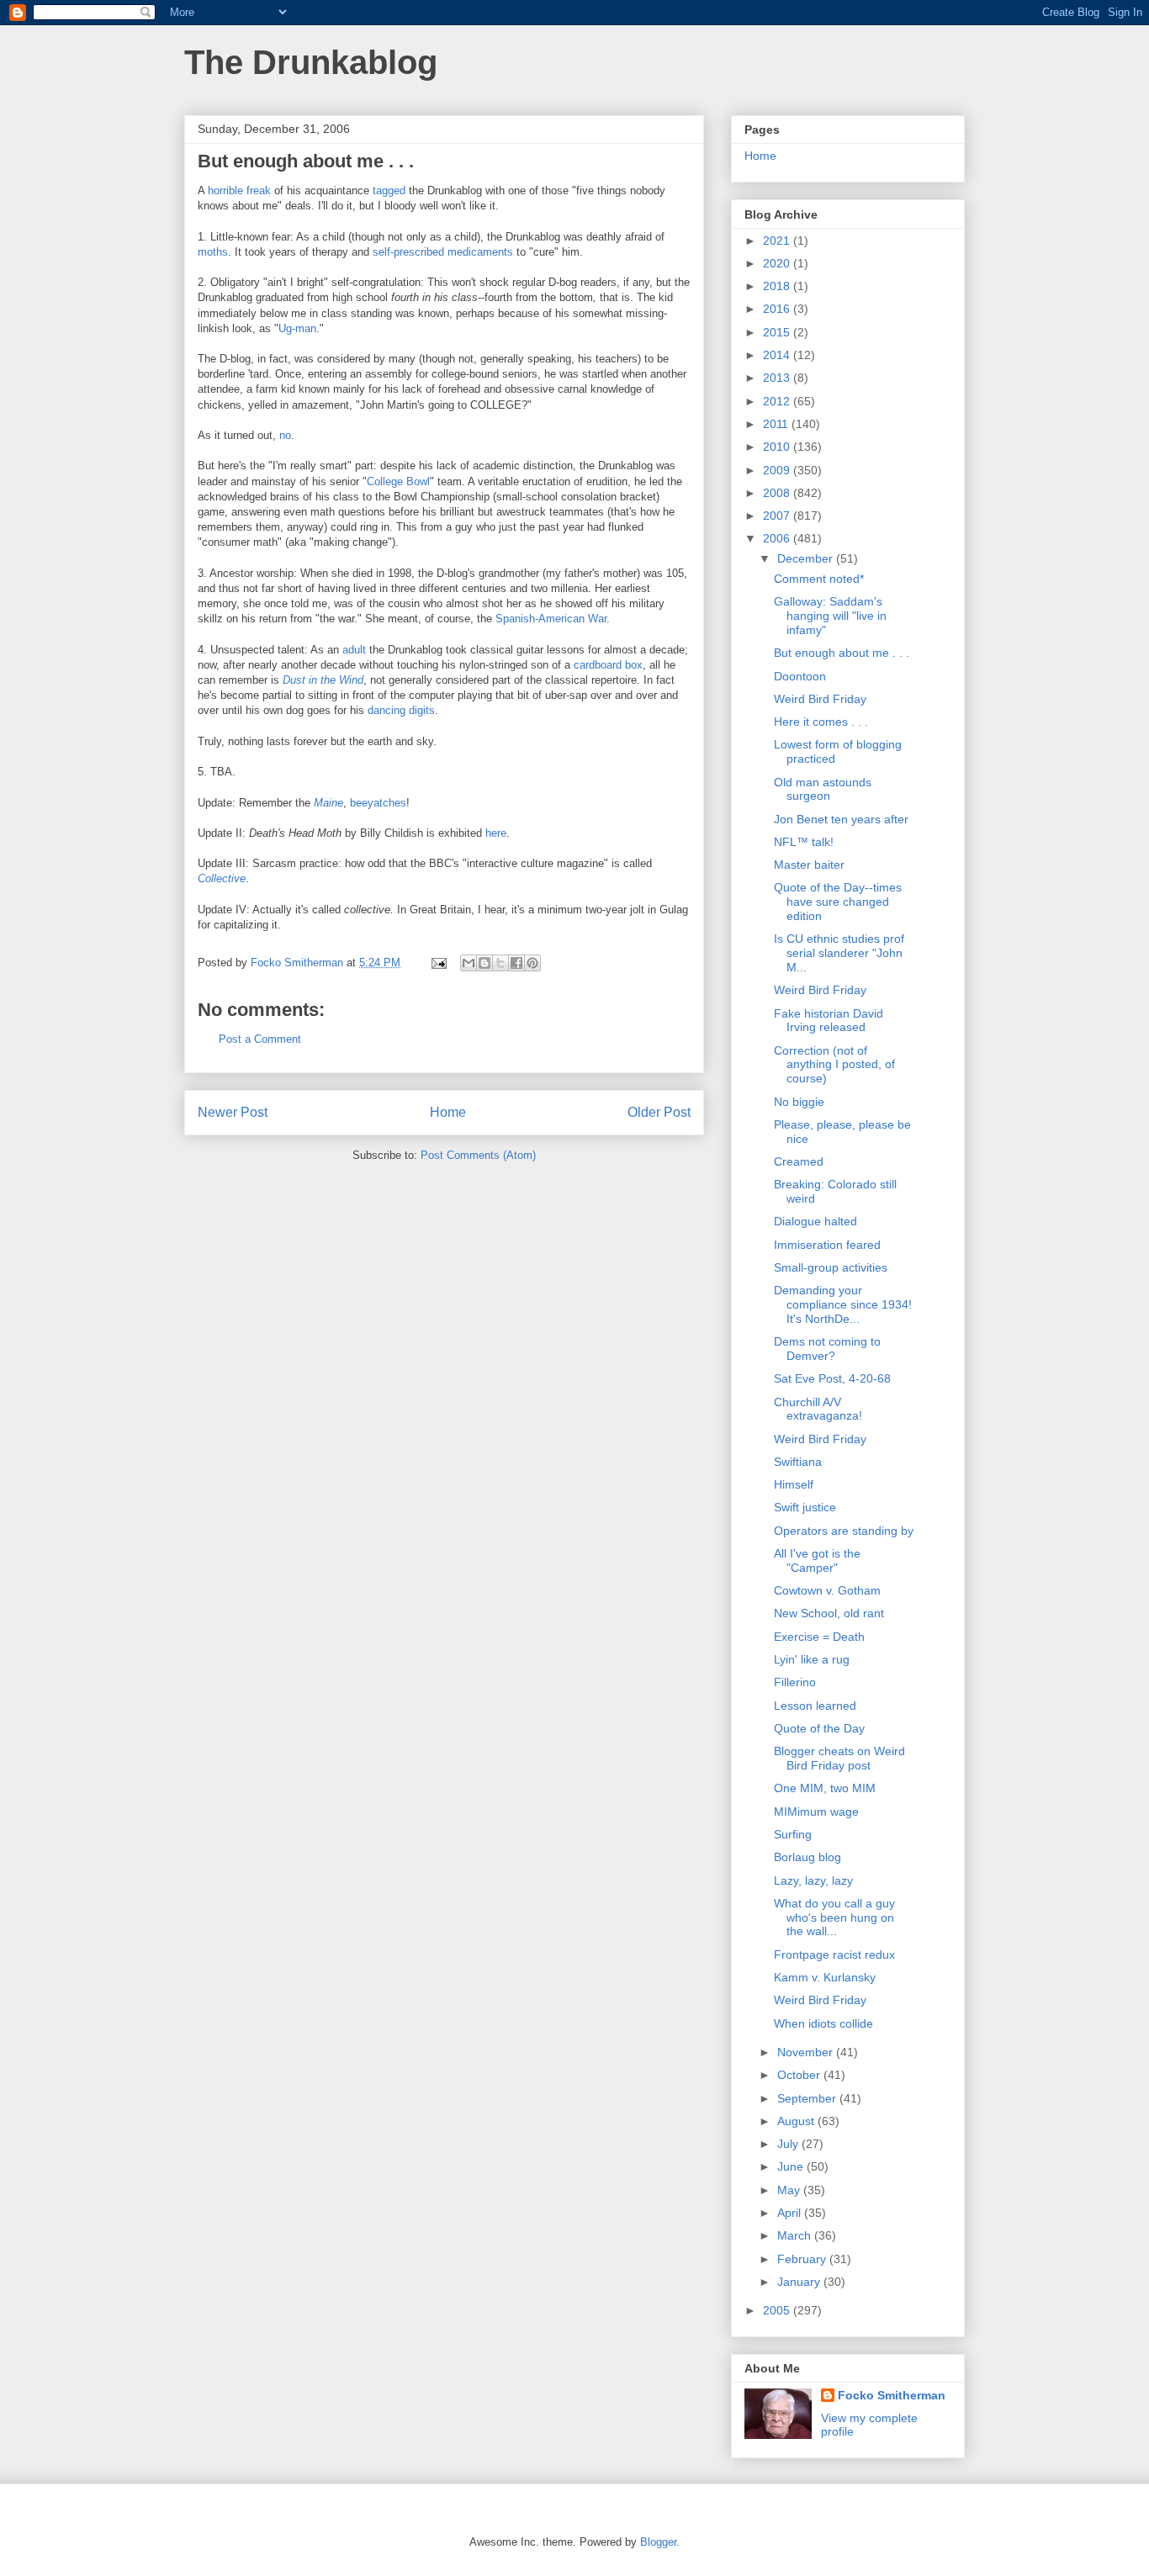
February (803, 2259)
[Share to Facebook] (516, 963)
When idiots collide (823, 2023)
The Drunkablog (311, 62)
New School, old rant (829, 1613)
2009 (778, 470)
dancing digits (401, 710)
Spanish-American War (551, 619)
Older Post (659, 1112)
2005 (778, 2310)
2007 (778, 516)
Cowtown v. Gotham (827, 1590)
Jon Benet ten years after (841, 819)
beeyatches (378, 803)
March (796, 2235)
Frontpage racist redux (834, 1954)
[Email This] (469, 963)
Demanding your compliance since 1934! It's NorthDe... (843, 1304)
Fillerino (795, 1682)
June (792, 2166)
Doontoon (800, 676)
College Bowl (398, 481)
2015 (778, 332)
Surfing (793, 1834)
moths (213, 252)
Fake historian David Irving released (829, 1021)
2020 (778, 263)
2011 (777, 424)
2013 (778, 378)
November (807, 2052)
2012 (778, 401)
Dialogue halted (815, 1221)
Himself (794, 1484)
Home (448, 1112)
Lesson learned (815, 1706)
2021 (778, 241)
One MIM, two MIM (825, 1788)
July (789, 2144)
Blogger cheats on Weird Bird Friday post (839, 1758)
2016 (778, 309)
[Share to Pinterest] (532, 963)
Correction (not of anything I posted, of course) (834, 1065)
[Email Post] (438, 963)
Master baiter (809, 865)
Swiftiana (798, 1462)
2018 (778, 286)
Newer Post (233, 1112)
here (496, 833)
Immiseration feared (827, 1245)
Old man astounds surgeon (823, 789)
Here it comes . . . (821, 722)
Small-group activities (831, 1267)
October (800, 2075)
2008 (778, 493)
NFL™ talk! (804, 842)
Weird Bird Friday (820, 699)
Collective (222, 878)
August (797, 2121)
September (808, 2098)
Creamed (799, 1161)
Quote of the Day (819, 1728)
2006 (778, 538)
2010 (778, 447)
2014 (778, 355)
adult (354, 650)
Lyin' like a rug (812, 1659)
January (800, 2282)
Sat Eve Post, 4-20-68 (832, 1378)
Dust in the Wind (323, 680)
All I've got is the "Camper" (817, 1560)
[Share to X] (500, 963)
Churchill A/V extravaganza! (818, 1409)
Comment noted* (819, 579)
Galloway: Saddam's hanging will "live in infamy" (830, 616)
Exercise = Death (819, 1637)
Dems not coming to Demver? (827, 1349)
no (285, 435)
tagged (389, 190)
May (790, 2190)
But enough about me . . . (842, 653)
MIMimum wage (816, 1812)
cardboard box (608, 665)
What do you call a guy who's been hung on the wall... (834, 1917)
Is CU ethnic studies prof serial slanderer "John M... (839, 953)
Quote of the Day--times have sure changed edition (838, 902)
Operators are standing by (844, 1531)
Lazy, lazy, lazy (813, 1880)
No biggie (799, 1102)
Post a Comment (260, 1039)
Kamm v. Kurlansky (825, 1977)
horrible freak (239, 190)
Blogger (658, 2542)
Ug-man (297, 328)
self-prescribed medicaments (443, 252)
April (791, 2213)
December (807, 558)
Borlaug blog (807, 1857)
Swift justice (805, 1507)
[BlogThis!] (484, 963)
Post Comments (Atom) (478, 1155)
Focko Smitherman (892, 2395)
